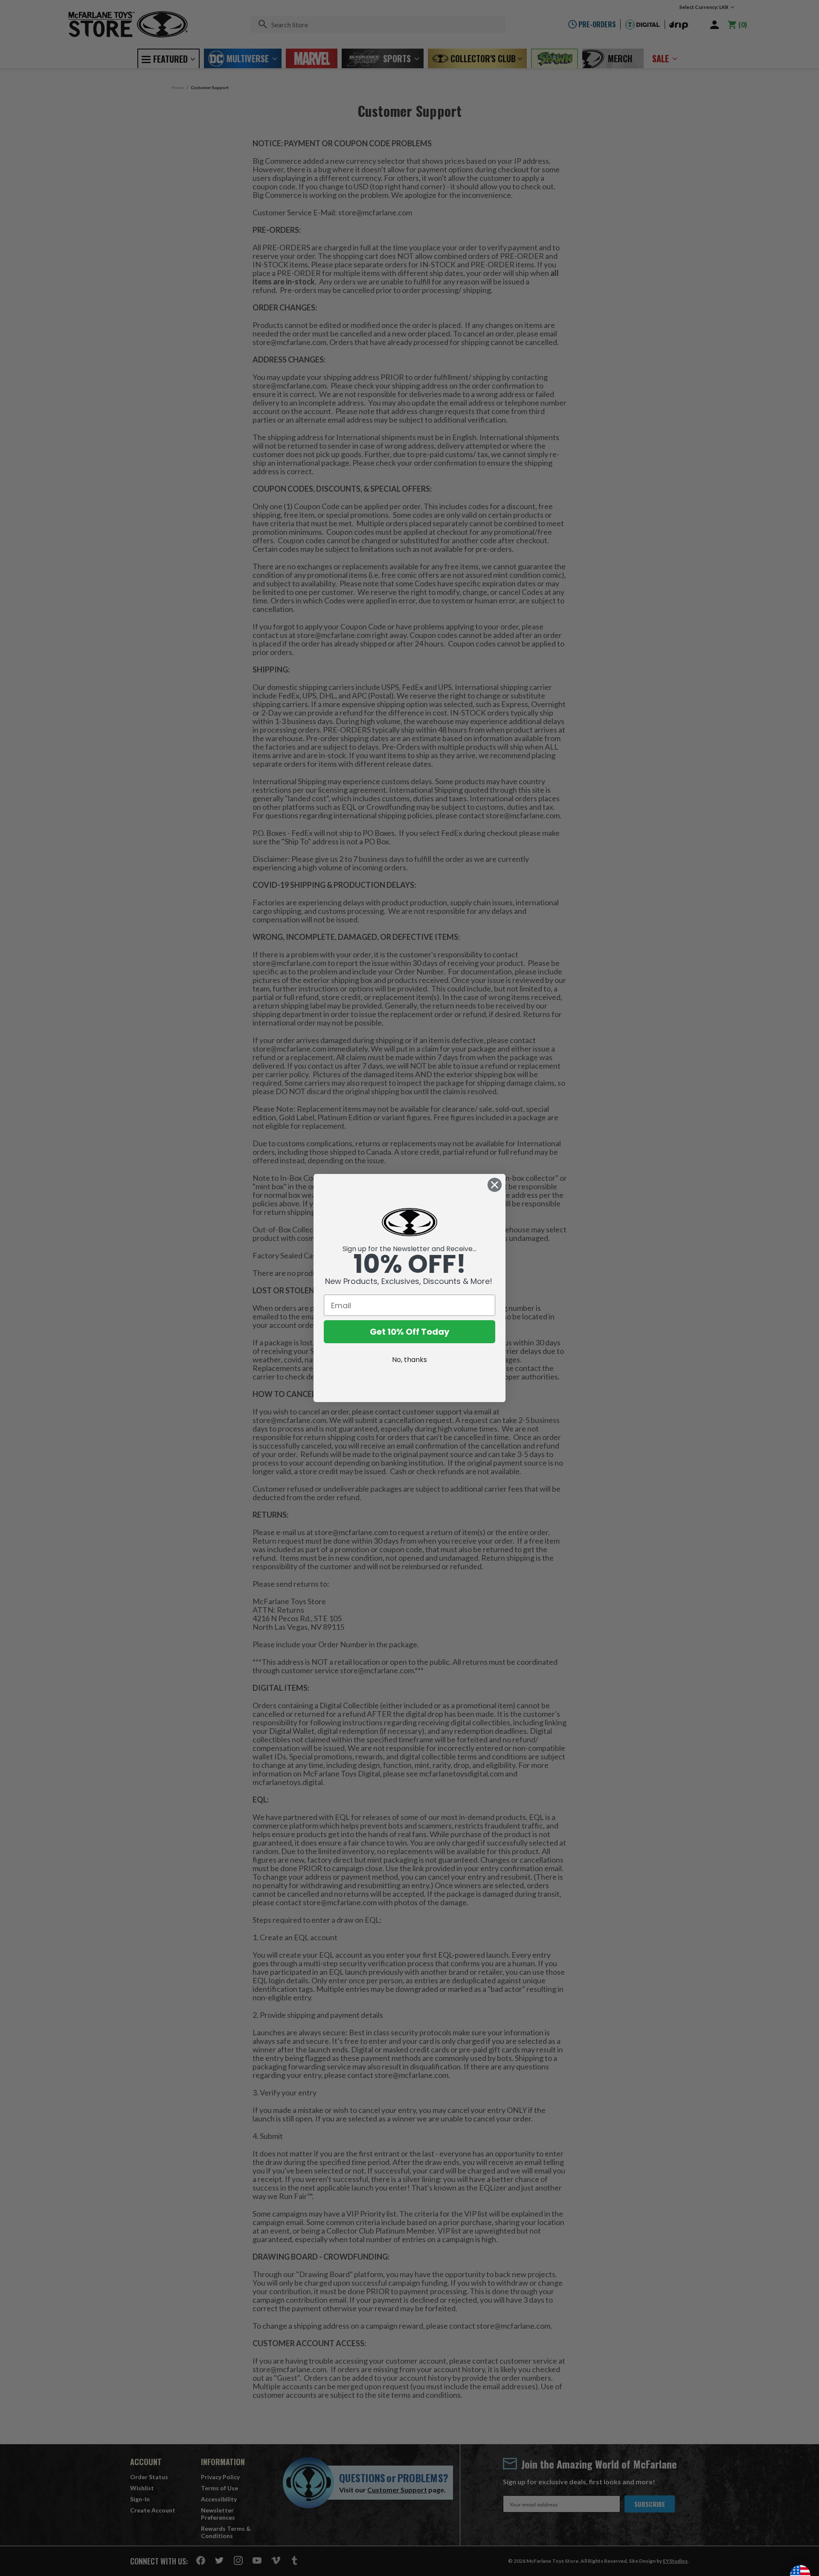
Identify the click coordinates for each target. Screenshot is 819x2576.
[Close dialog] (495, 1185)
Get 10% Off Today (410, 1332)
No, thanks (409, 1360)
